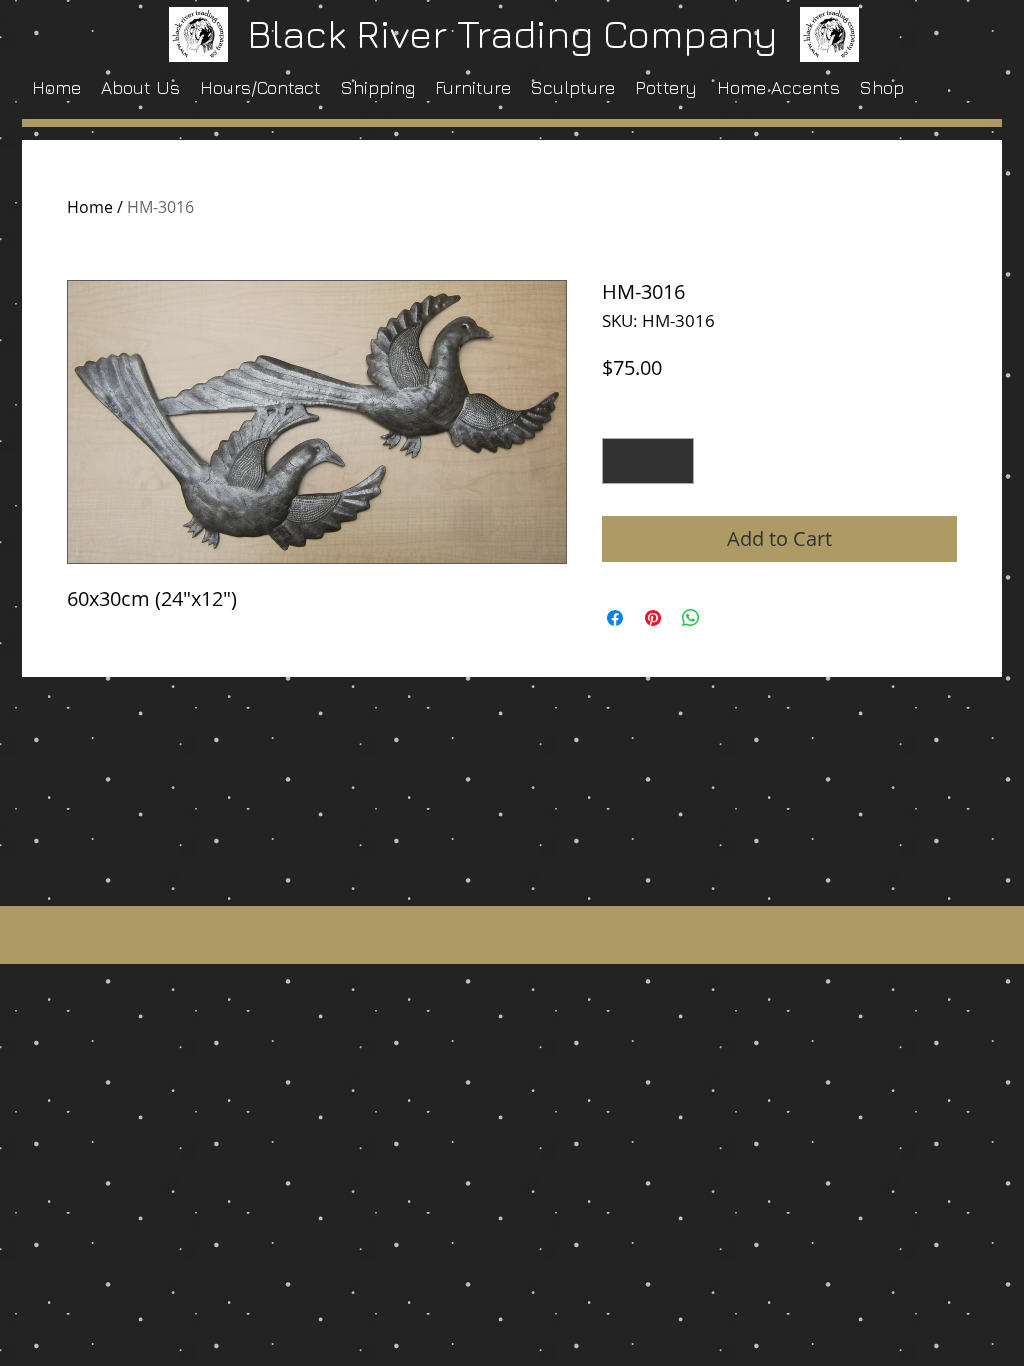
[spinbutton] (648, 461)
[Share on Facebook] (615, 618)
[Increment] (674, 461)
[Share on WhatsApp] (691, 618)
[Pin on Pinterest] (653, 618)
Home (90, 207)
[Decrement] (622, 461)
